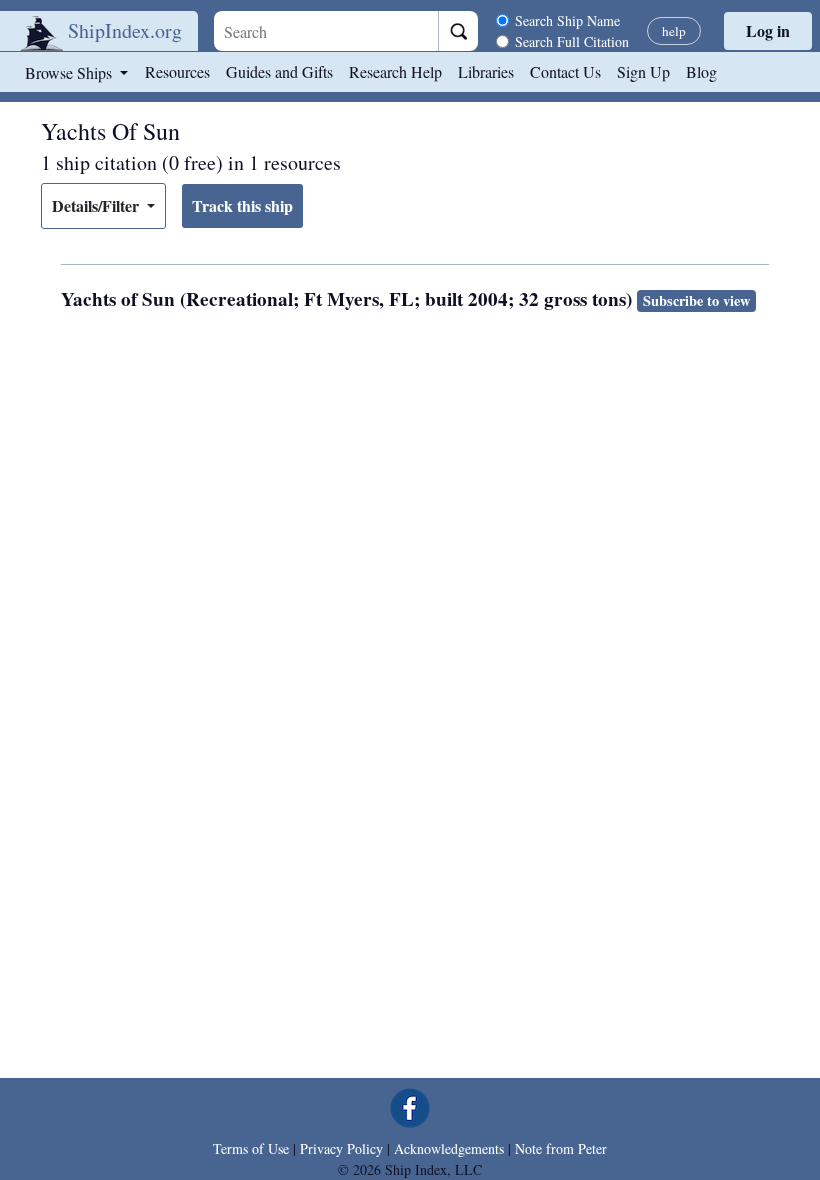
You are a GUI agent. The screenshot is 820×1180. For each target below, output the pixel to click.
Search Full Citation (572, 41)
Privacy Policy (341, 1148)
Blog (701, 71)
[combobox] (326, 31)
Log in (768, 30)
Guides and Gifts (279, 71)
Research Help (395, 71)
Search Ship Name (567, 20)
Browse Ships (70, 72)
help (674, 31)
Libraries (486, 71)
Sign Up (643, 71)
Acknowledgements (449, 1148)
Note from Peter (561, 1148)
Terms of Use (251, 1148)
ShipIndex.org (125, 30)
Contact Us (565, 71)
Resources (177, 71)
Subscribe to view (696, 300)
